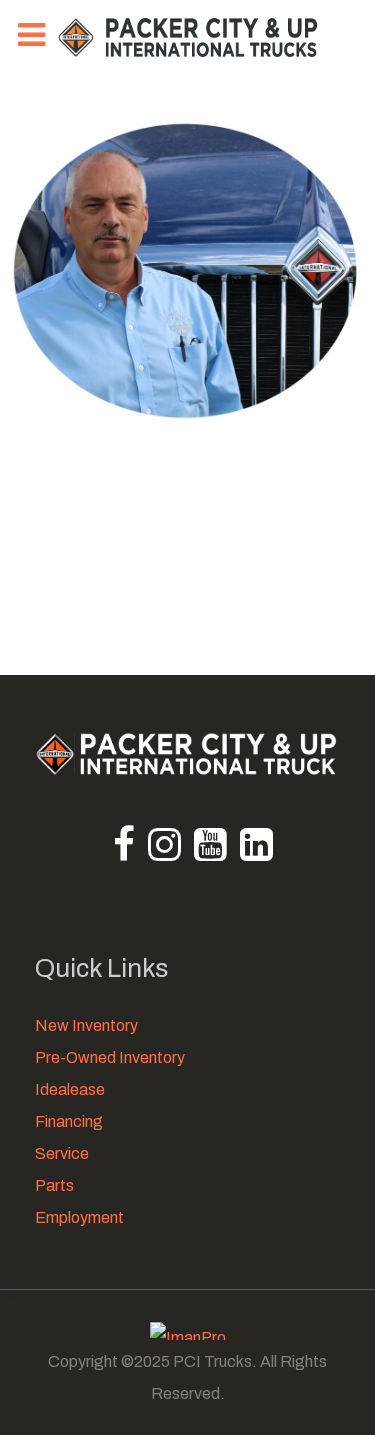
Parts (54, 1185)
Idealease (70, 1089)
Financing (69, 1121)
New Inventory (86, 1025)
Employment (79, 1217)
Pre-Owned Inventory (110, 1057)
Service (62, 1153)
